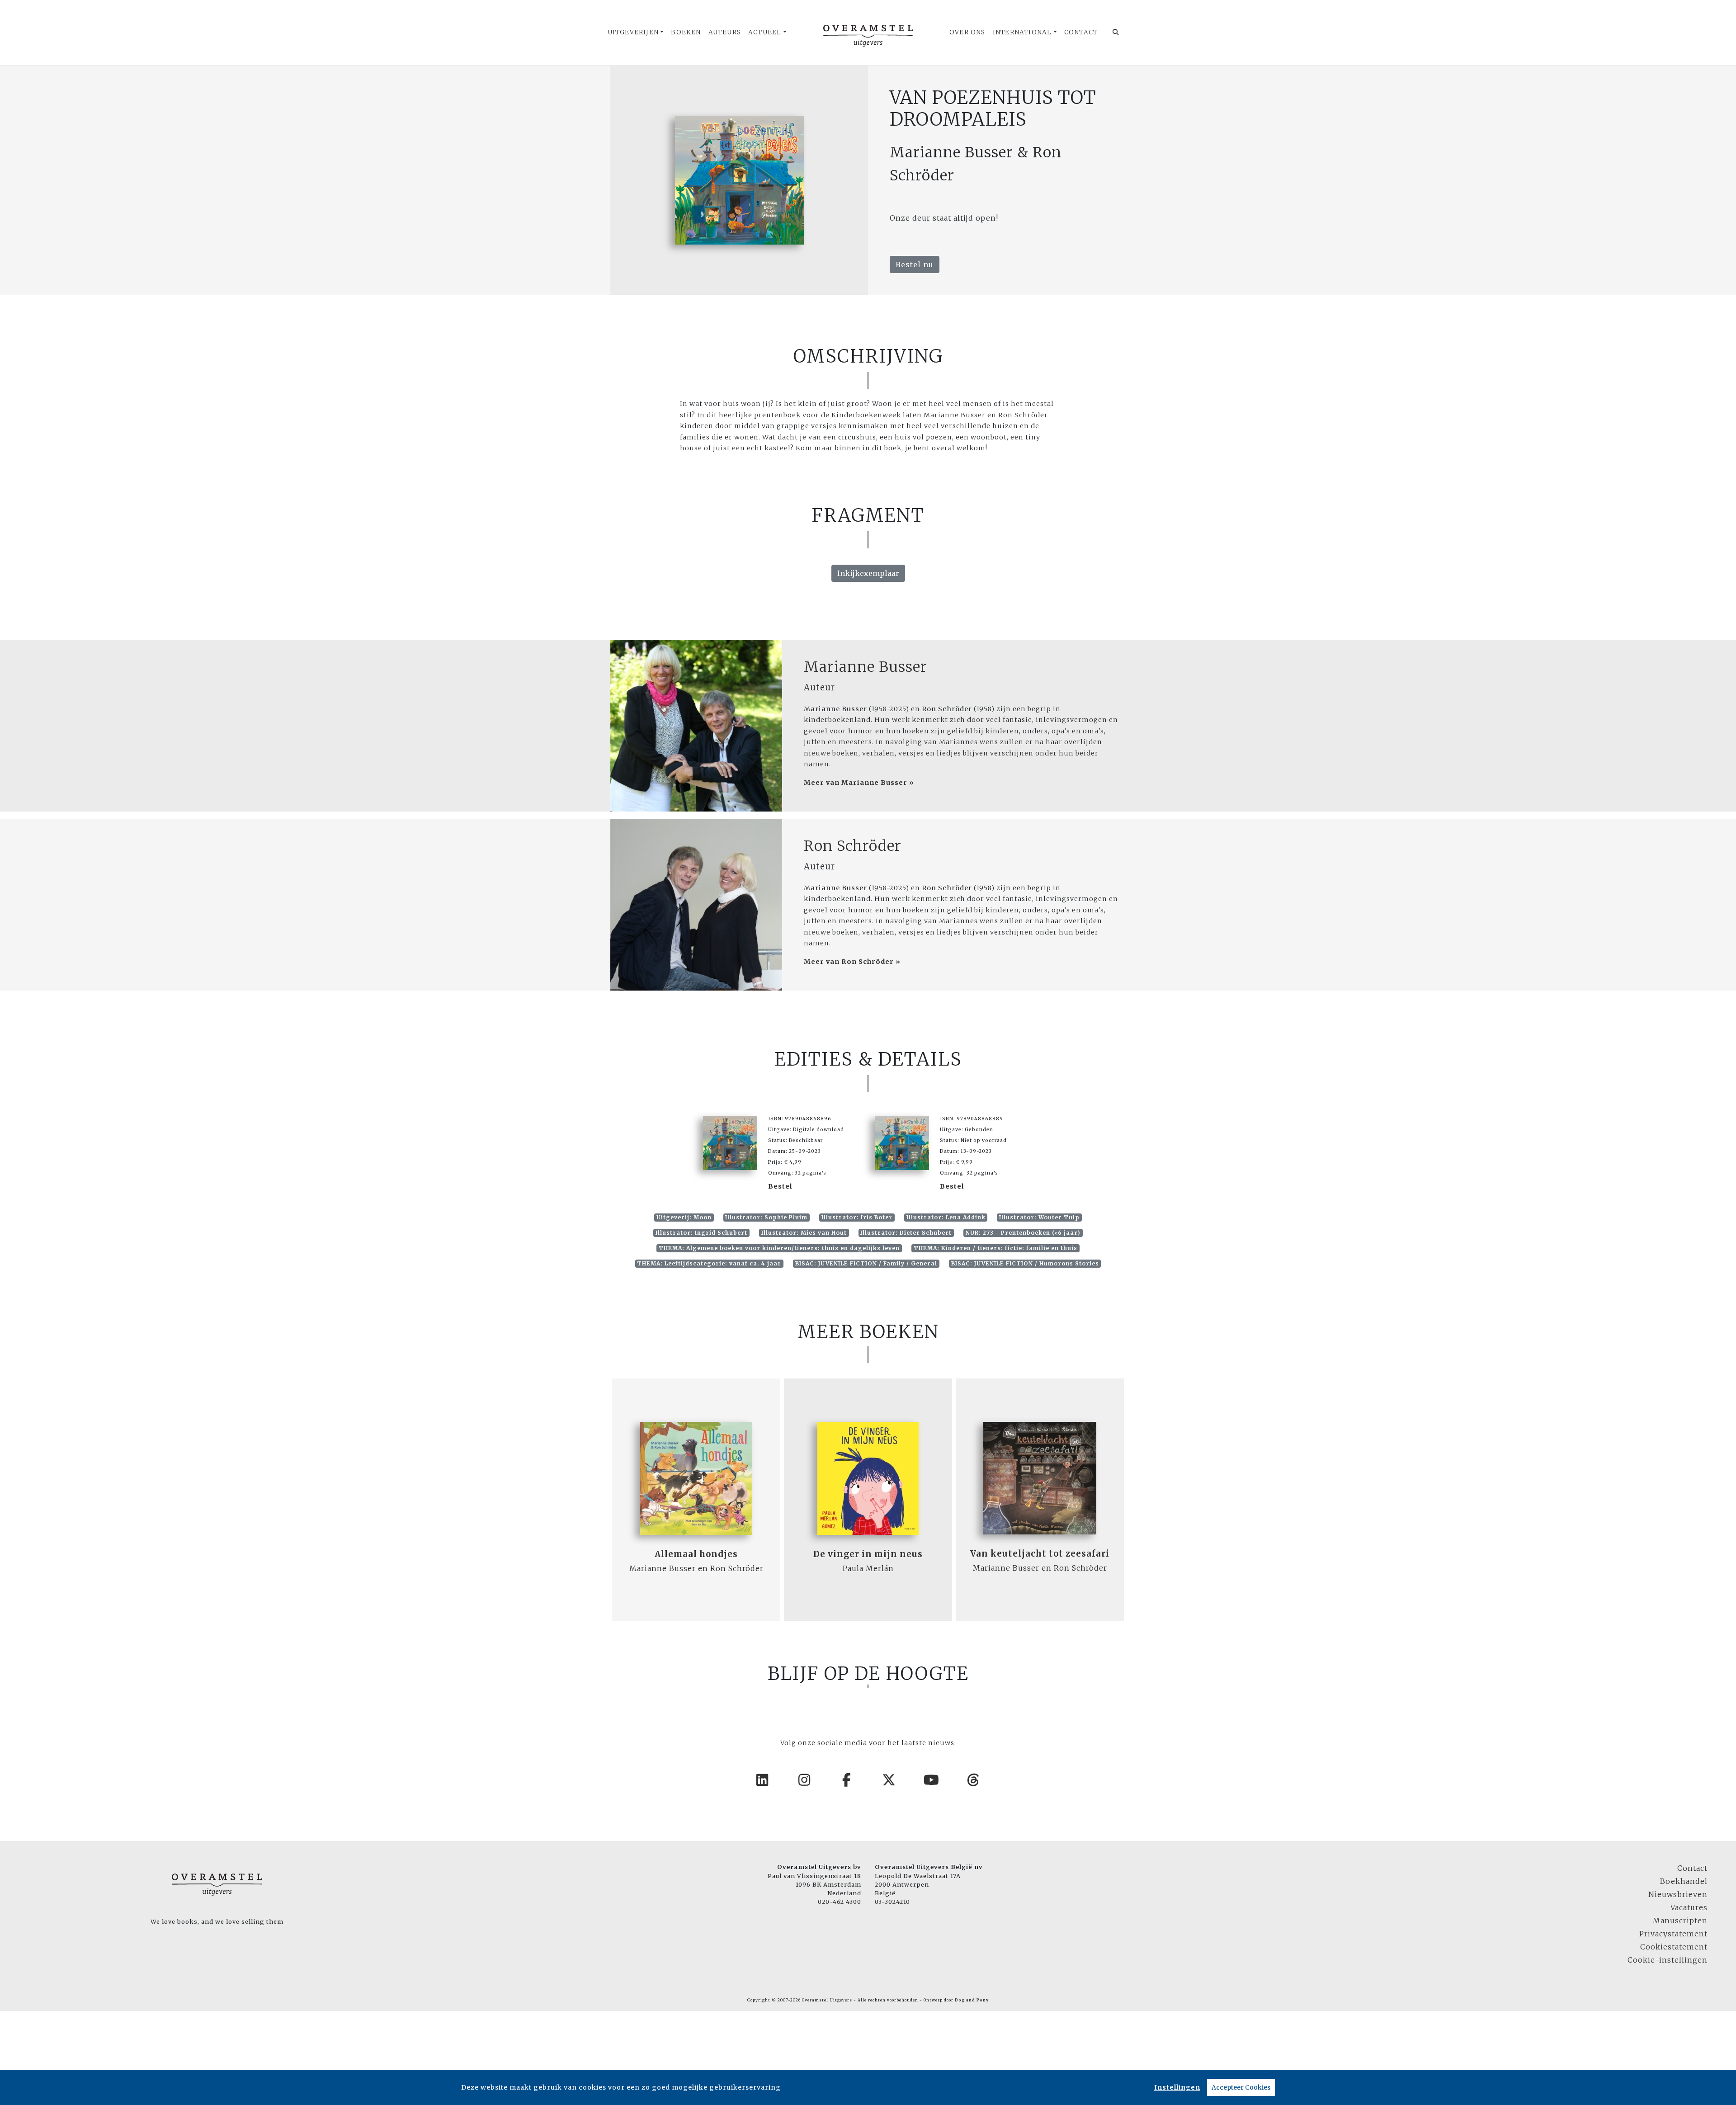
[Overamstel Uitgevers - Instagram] (805, 1780)
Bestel (780, 1186)
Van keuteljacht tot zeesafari (1040, 1554)
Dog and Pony (972, 2000)
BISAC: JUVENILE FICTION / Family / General (866, 1263)
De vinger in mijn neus (868, 1554)
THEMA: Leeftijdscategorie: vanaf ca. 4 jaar (709, 1263)
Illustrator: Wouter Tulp (1039, 1217)
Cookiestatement (1674, 1947)
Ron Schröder (853, 846)
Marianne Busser (866, 667)
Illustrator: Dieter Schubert (906, 1233)
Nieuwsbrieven (1678, 1894)
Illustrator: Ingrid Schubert (701, 1233)
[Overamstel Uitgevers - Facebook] (847, 1780)
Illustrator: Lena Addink (946, 1217)
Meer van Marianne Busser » (859, 783)
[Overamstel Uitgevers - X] (889, 1780)
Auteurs (725, 32)
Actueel (765, 32)
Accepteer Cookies (1241, 2087)
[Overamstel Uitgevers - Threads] (974, 1780)
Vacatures (1689, 1907)
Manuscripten (1680, 1921)
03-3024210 (892, 1902)
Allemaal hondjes (696, 1554)
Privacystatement (1673, 1934)
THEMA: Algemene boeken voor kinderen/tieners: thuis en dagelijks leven (779, 1248)
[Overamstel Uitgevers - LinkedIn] (763, 1780)
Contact (1081, 32)
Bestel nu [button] (915, 264)
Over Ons (967, 32)
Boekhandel (1684, 1881)
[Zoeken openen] (1116, 33)
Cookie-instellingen (1668, 1960)
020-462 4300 (840, 1902)
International (1022, 32)
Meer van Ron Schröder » (852, 962)
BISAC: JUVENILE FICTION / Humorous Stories (1025, 1263)
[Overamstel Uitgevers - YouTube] (932, 1780)
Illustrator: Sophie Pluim (766, 1217)
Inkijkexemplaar (868, 573)
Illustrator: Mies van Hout (804, 1233)
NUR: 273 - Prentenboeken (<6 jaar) (1023, 1233)
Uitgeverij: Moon (684, 1217)
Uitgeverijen (633, 32)
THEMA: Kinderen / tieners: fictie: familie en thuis (995, 1248)
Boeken (686, 32)
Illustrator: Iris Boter (857, 1217)
